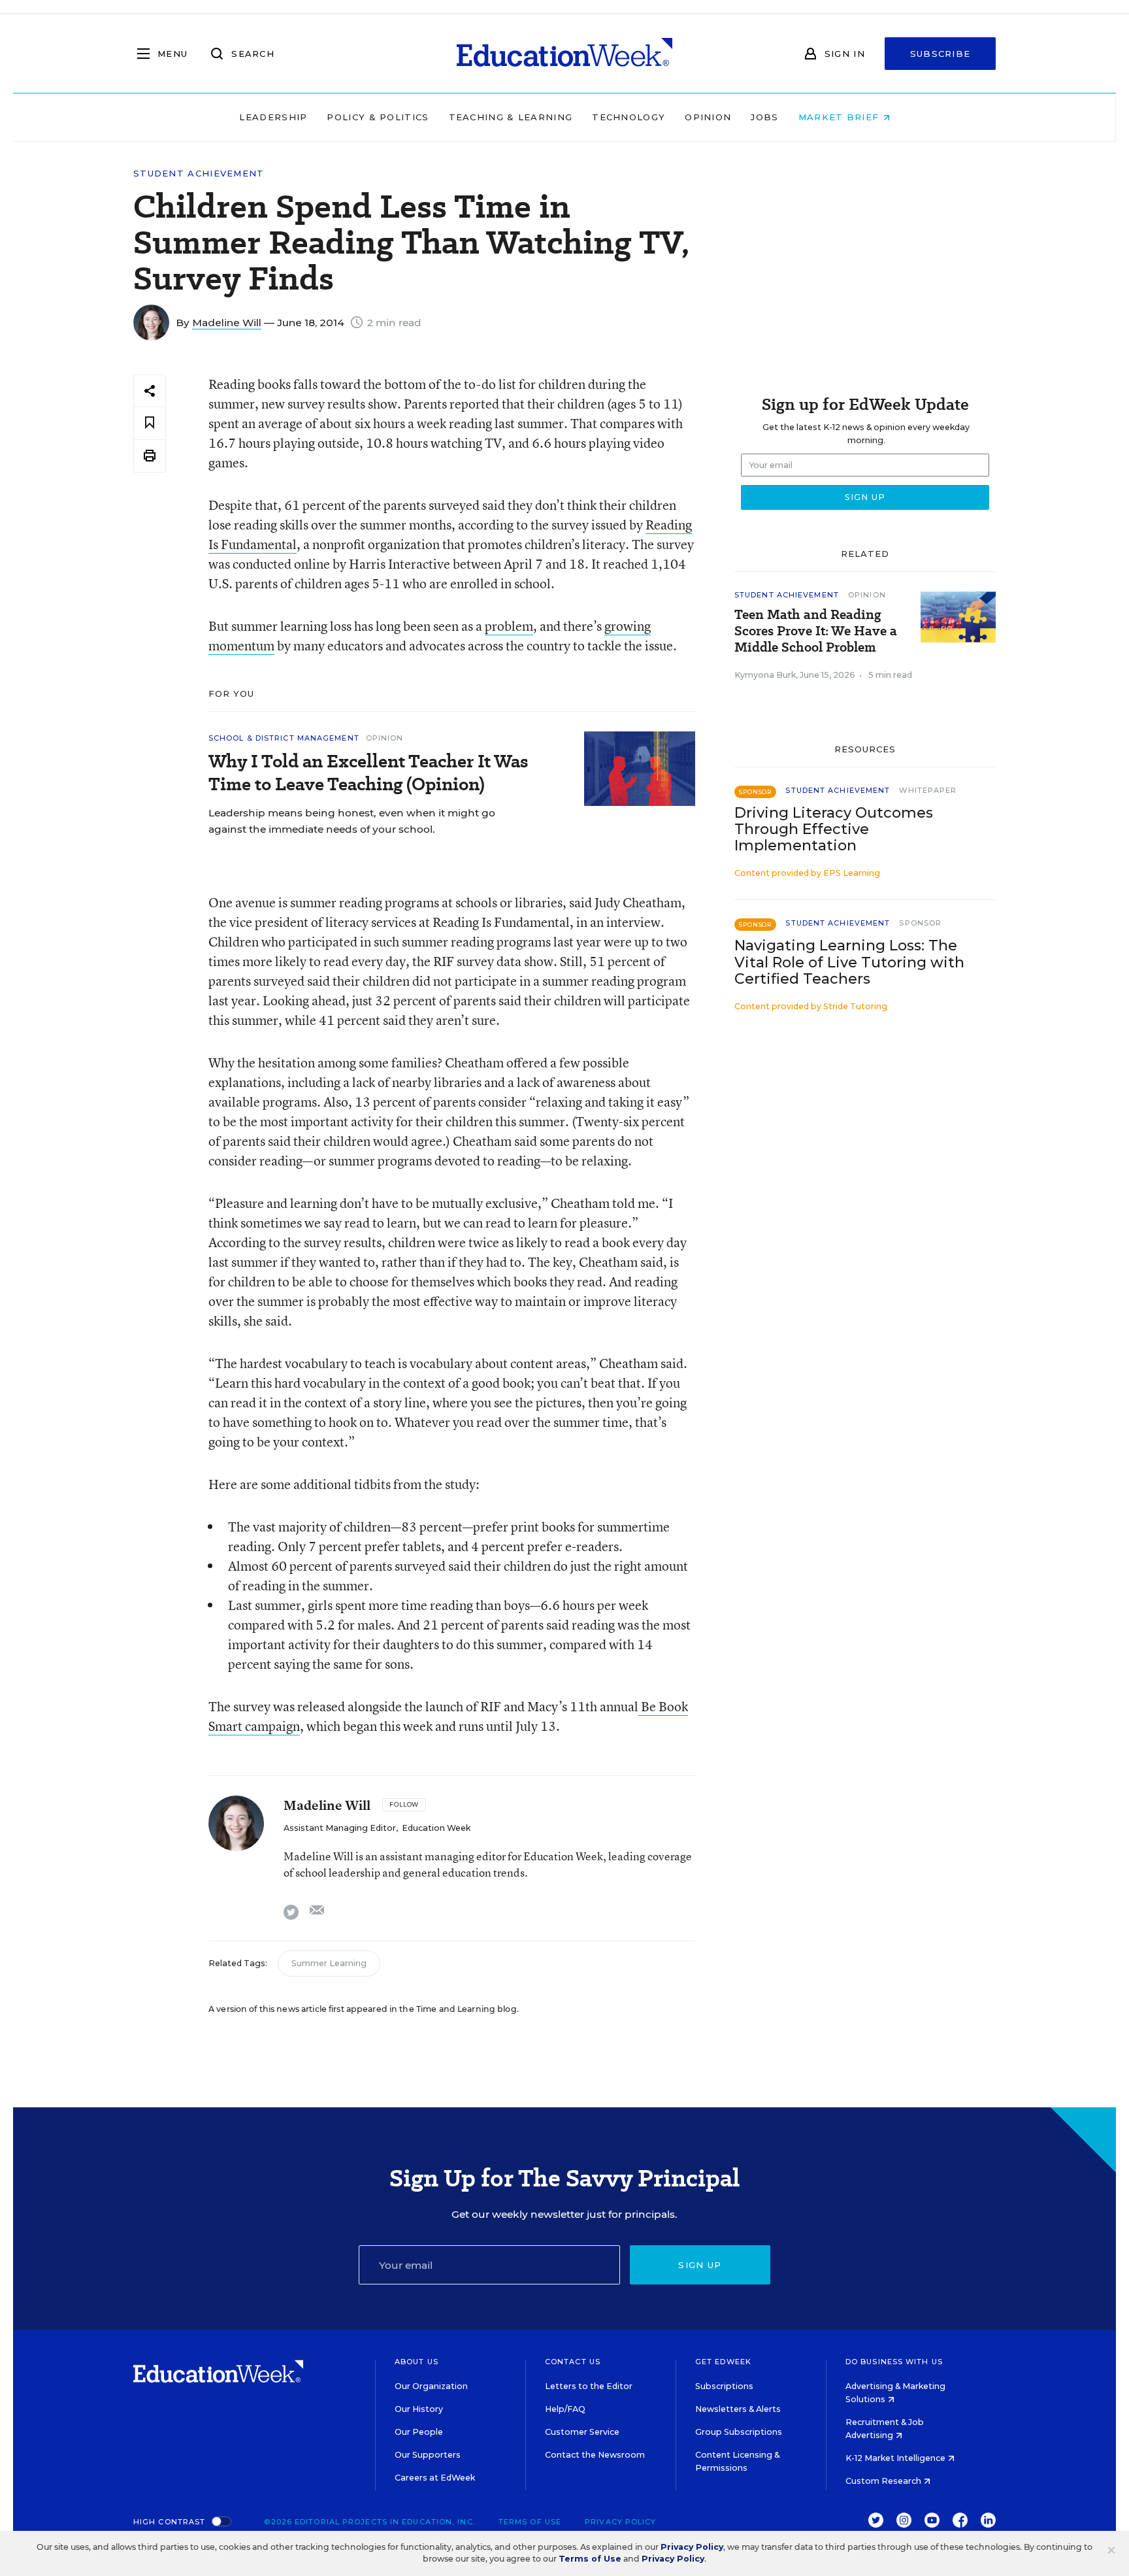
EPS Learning (852, 873)
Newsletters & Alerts (738, 2409)
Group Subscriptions (739, 2432)
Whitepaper (928, 790)
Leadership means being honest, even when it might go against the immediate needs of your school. (352, 821)
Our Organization (431, 2386)
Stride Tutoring (855, 1006)
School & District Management (284, 738)
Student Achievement (199, 174)
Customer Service (582, 2432)
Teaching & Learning (511, 117)
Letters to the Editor (589, 2386)
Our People (419, 2432)
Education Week (436, 1828)
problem (509, 626)
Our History (419, 2409)
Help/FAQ (565, 2409)
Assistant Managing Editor (340, 1828)
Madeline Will (227, 323)
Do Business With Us (894, 2362)
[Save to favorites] (150, 423)
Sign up (700, 2265)
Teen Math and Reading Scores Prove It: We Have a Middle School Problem (816, 631)
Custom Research (884, 2481)
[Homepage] (564, 54)
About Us (417, 2362)
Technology (629, 117)
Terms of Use (530, 2522)
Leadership (273, 117)
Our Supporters (428, 2455)
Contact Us (573, 2362)
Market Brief (841, 117)
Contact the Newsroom (595, 2455)
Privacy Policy (620, 2522)
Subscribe (941, 54)
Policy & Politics (378, 117)
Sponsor (920, 923)
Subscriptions (724, 2386)
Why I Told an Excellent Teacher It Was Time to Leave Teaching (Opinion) (368, 773)
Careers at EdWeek (435, 2478)
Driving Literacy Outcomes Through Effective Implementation (834, 829)
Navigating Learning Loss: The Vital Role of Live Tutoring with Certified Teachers (849, 962)
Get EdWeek (723, 2362)
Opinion (708, 117)
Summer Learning (329, 1963)
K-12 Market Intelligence (896, 2458)
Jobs (764, 117)
